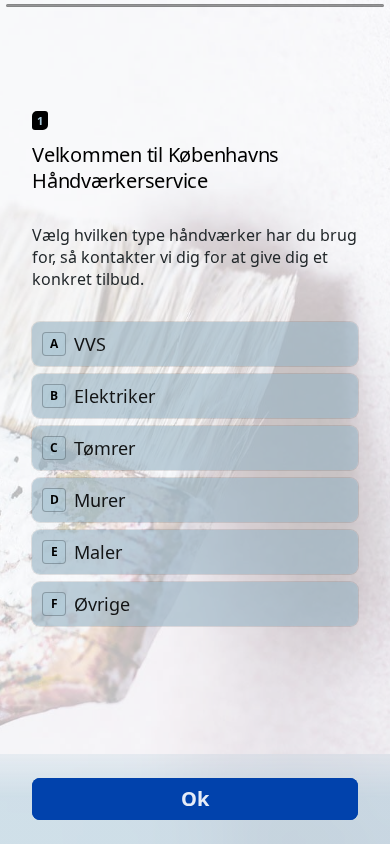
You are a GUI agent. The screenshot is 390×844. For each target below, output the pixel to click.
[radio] (195, 344)
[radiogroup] (195, 474)
